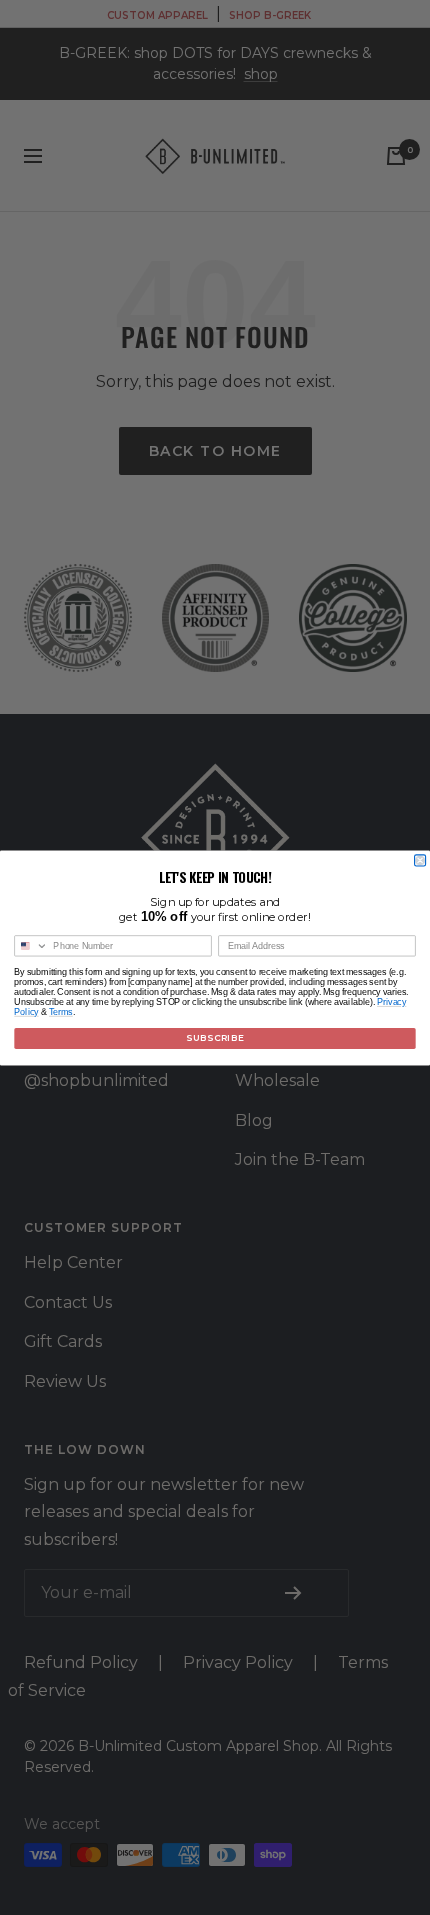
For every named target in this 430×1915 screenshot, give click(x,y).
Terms (61, 1011)
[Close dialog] (420, 859)
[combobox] (31, 945)
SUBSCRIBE (215, 1037)
